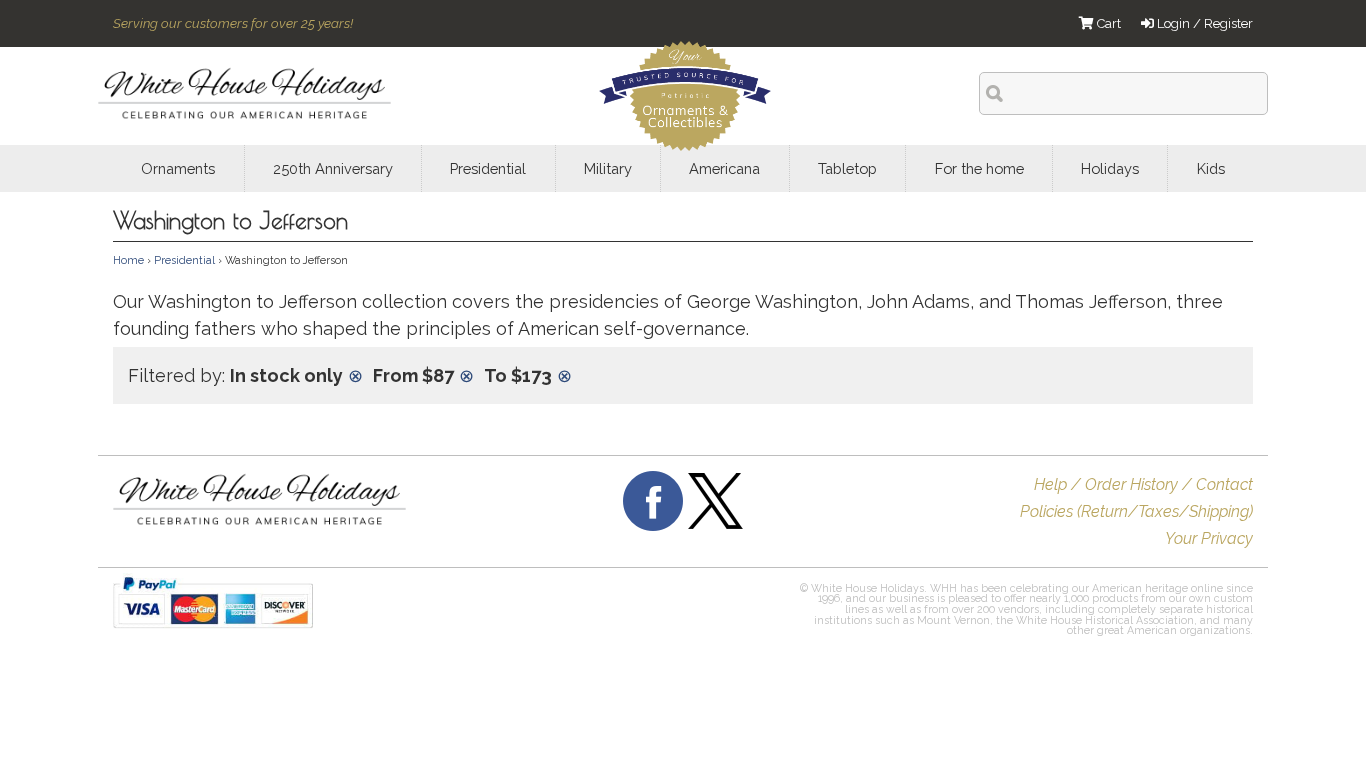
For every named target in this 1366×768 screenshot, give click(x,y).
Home (128, 260)
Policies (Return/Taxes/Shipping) (1136, 511)
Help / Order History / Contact (1143, 484)
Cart (1107, 23)
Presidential (184, 260)
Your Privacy (1209, 538)
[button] (651, 612)
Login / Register (1203, 23)
